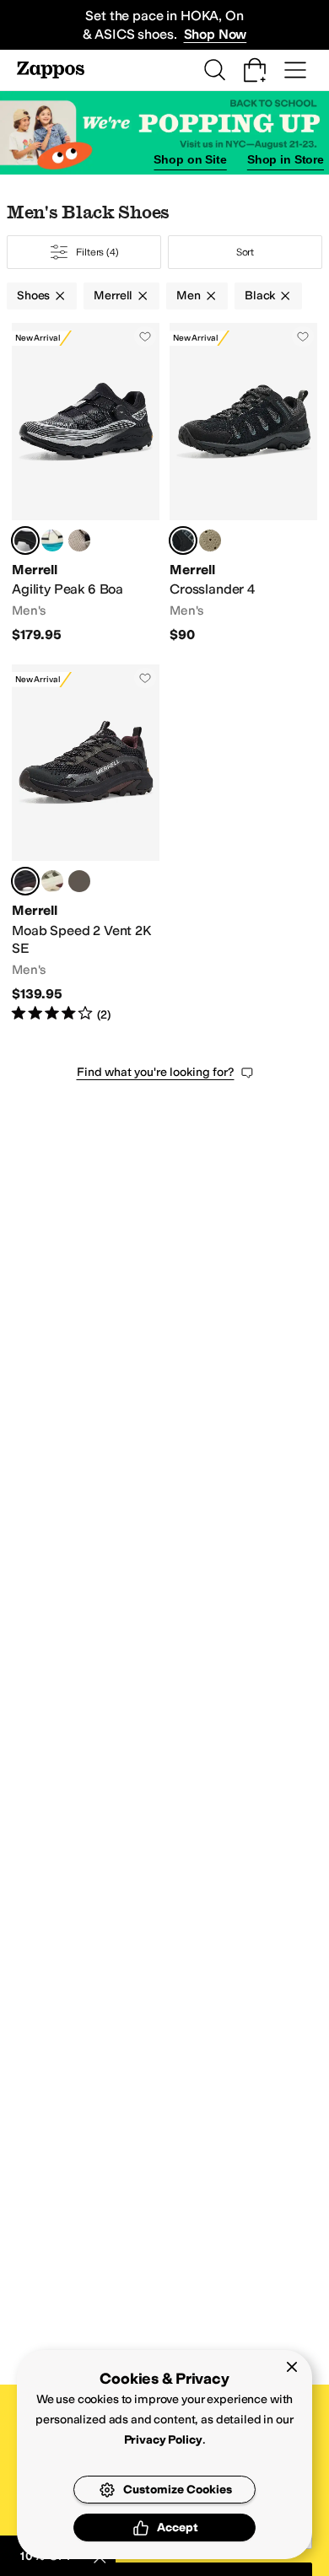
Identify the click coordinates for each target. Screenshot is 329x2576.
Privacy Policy (163, 2440)
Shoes (33, 296)
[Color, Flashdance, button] (52, 540)
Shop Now (216, 34)
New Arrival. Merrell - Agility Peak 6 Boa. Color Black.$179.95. (86, 483)
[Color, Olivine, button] (210, 540)
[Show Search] (214, 70)
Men (189, 296)
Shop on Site (190, 159)
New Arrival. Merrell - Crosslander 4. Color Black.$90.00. (243, 483)
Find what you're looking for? (156, 1072)
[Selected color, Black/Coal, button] (25, 881)
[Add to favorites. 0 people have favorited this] (145, 336)
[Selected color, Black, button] (25, 540)
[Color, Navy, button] (79, 881)
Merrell (113, 296)
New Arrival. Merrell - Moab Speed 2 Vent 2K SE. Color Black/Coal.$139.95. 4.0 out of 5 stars (86, 844)
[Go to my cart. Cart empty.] (255, 70)
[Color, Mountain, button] (79, 540)
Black (260, 296)
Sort (245, 252)
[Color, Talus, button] (52, 881)
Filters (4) (97, 252)
